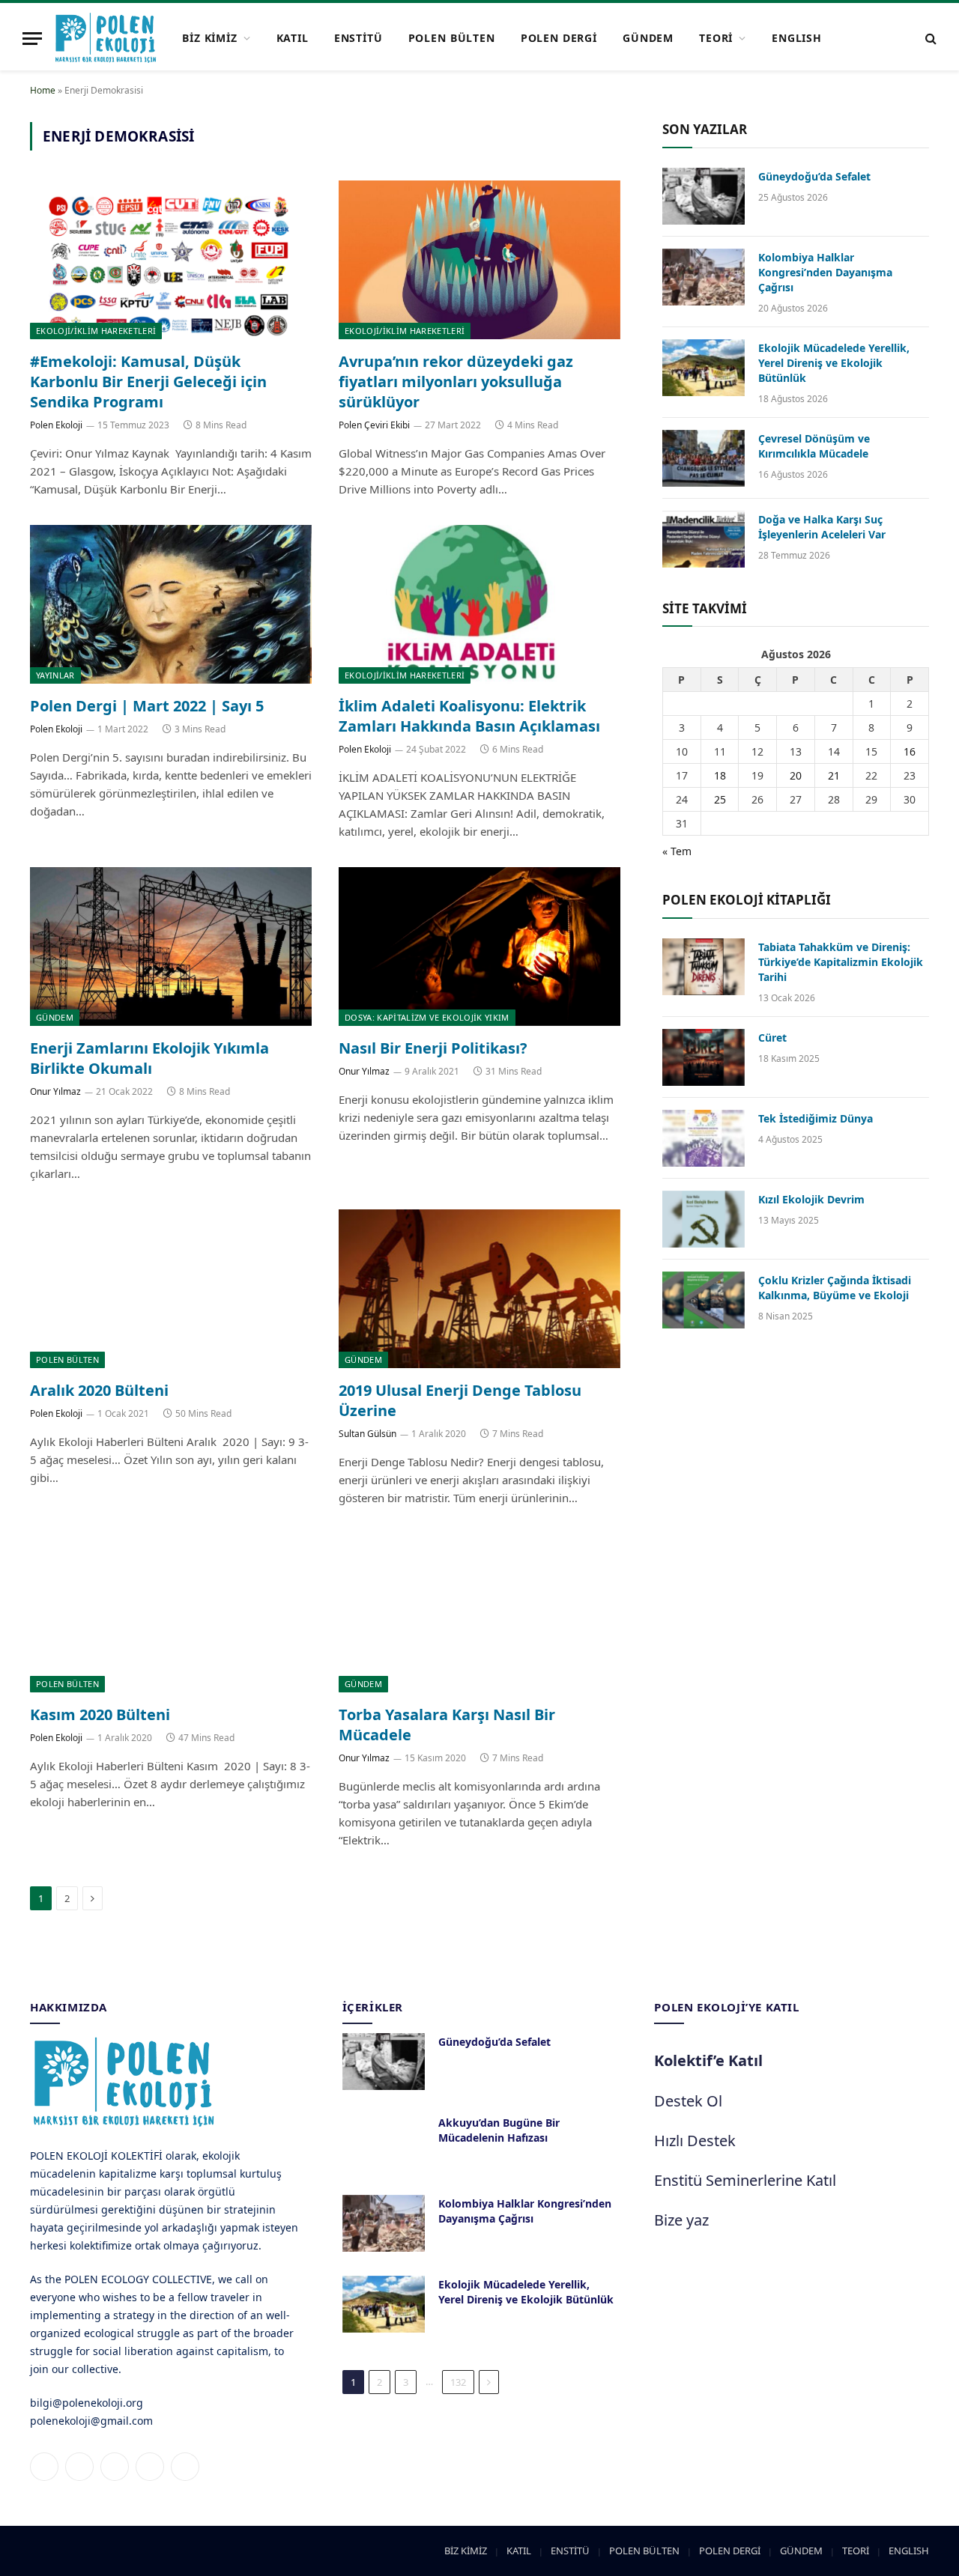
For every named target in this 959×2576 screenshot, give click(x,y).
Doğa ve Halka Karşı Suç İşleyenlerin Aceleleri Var (822, 527)
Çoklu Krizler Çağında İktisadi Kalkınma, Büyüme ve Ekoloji (835, 1288)
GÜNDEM (648, 38)
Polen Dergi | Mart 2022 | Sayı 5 (147, 706)
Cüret (772, 1038)
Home (43, 90)
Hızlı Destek (695, 2141)
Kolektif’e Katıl (708, 2060)
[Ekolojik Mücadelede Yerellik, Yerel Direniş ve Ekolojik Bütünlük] (704, 368)
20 (796, 775)
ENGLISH (797, 38)
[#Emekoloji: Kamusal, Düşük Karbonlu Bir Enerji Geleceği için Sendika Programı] (171, 260)
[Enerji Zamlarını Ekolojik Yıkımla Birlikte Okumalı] (171, 947)
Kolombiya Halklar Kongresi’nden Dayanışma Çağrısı (825, 272)
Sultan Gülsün (367, 1434)
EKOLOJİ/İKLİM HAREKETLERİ (96, 331)
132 (458, 2382)
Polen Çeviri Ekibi (374, 425)
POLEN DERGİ (559, 38)
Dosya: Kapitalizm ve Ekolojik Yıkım (427, 1017)
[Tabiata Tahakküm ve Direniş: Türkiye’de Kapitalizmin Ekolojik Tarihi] (704, 967)
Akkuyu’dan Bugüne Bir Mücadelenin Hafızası (499, 2130)
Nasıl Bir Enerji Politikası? (433, 1048)
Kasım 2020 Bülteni (100, 1714)
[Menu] (32, 39)
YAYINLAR (55, 675)
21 (834, 775)
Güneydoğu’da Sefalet (814, 176)
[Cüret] (704, 1057)
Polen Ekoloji (56, 425)
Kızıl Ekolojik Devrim (811, 1199)
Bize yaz (681, 2220)
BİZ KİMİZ (210, 38)
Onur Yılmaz (55, 1091)
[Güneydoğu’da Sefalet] (704, 196)
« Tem (677, 851)
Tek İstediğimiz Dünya (816, 1118)
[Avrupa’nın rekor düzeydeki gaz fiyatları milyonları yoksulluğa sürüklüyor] (479, 260)
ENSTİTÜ (359, 38)
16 (910, 751)
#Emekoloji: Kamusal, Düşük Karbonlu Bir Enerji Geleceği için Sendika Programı (148, 382)
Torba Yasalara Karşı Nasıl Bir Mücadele (447, 1725)
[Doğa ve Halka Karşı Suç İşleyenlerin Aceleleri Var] (704, 539)
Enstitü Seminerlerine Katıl (745, 2180)
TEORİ (716, 38)
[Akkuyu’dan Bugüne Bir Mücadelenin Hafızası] (384, 2142)
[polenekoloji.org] (106, 38)
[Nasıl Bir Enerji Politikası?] (479, 947)
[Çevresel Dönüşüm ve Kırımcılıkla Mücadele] (704, 458)
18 (720, 775)
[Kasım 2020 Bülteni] (171, 1613)
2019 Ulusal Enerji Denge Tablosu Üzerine (460, 1400)
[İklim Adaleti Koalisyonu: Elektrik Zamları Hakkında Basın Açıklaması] (479, 604)
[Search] (929, 39)
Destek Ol (688, 2101)
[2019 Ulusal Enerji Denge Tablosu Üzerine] (479, 1289)
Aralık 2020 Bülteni (99, 1390)
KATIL (293, 38)
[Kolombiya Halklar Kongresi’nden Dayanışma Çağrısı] (704, 277)
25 (720, 799)
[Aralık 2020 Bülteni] (171, 1289)
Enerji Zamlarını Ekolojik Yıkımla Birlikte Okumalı (149, 1058)
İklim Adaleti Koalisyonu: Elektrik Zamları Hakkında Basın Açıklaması (469, 716)
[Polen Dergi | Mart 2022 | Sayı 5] (171, 604)
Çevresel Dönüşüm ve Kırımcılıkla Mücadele (814, 446)
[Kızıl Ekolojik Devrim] (704, 1219)
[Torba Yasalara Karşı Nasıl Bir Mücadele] (479, 1613)
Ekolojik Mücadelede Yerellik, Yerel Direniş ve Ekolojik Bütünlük (834, 363)
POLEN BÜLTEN (452, 38)
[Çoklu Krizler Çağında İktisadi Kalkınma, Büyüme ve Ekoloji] (704, 1300)
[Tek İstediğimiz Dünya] (704, 1138)
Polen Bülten (67, 1360)
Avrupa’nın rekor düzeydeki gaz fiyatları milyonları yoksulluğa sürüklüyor (456, 382)
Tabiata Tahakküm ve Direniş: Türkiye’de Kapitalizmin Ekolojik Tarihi (841, 962)
